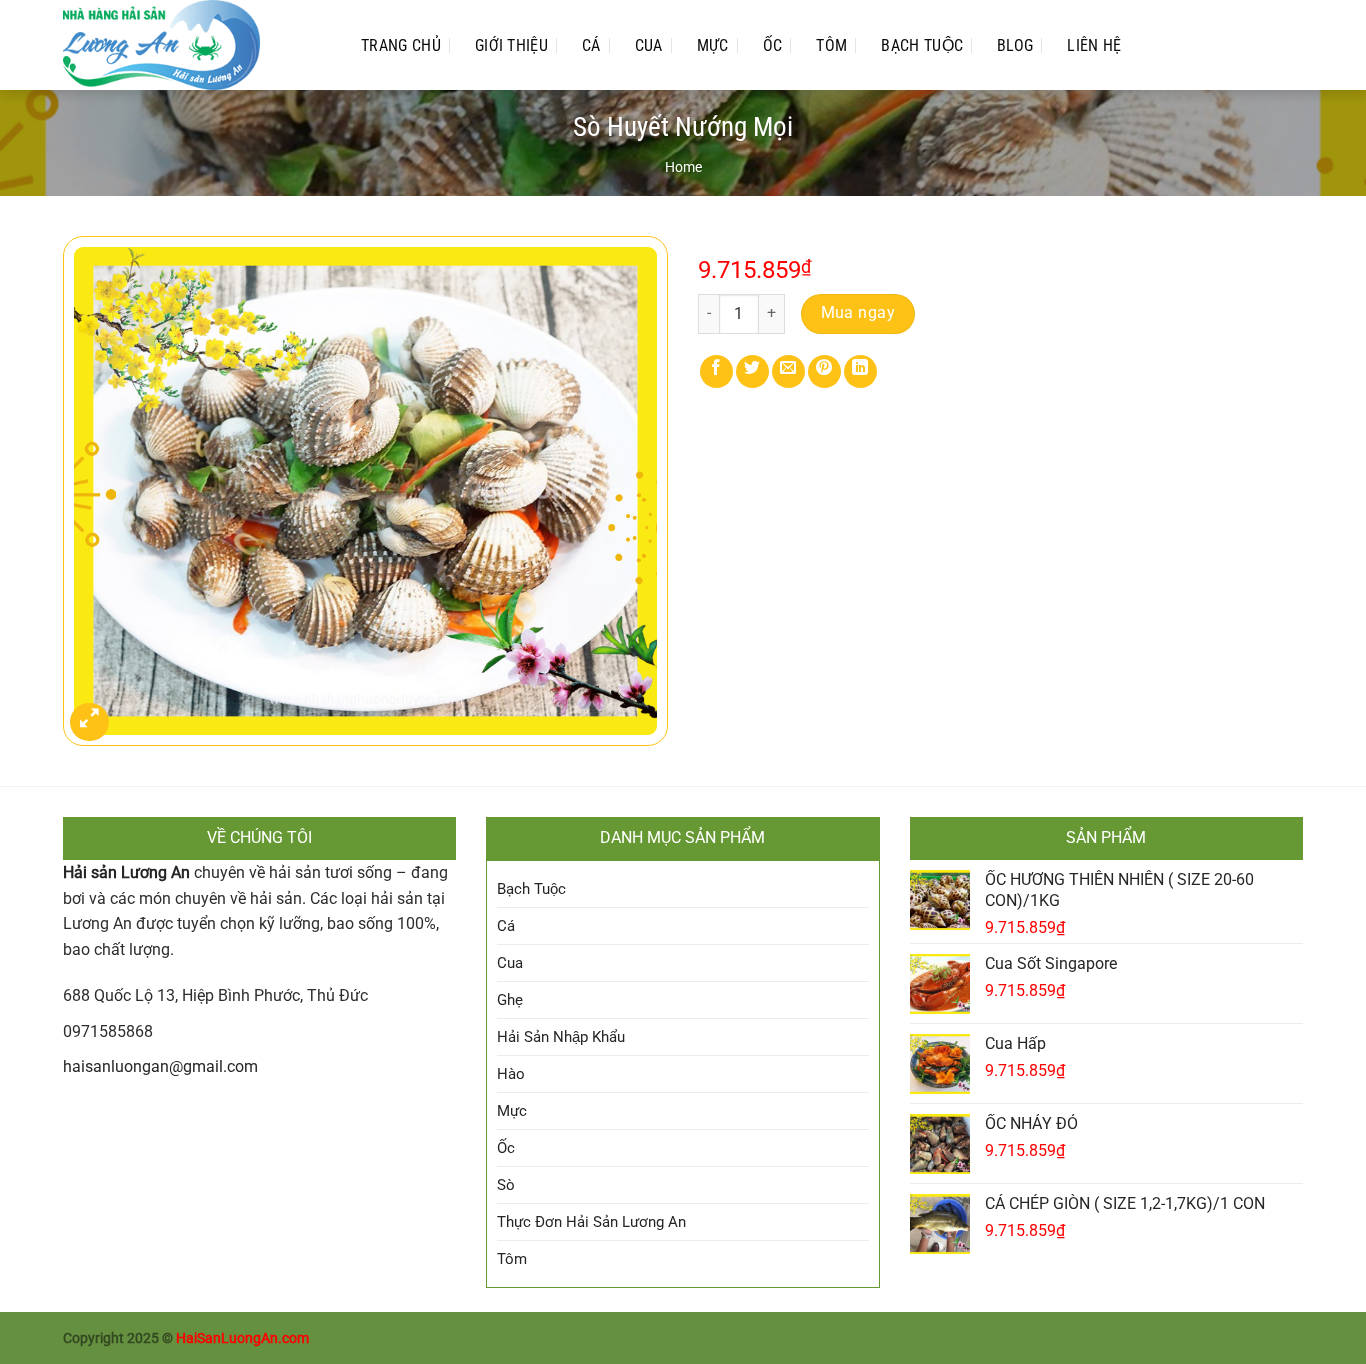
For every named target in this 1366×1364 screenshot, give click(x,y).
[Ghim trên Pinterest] (824, 371)
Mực (713, 45)
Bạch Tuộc (922, 45)
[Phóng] (89, 722)
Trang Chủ (401, 45)
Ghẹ (510, 1000)
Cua (649, 45)
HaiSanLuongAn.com (242, 1338)
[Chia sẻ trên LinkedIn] (860, 371)
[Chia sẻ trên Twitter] (752, 371)
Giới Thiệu (511, 45)
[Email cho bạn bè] (788, 371)
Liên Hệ (1094, 45)
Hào (511, 1074)
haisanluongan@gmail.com (160, 1066)
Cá (591, 45)
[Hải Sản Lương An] (192, 45)
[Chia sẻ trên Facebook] (716, 371)
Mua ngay (858, 313)
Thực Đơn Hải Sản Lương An (591, 1222)
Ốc (773, 45)
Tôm (831, 45)
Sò (506, 1185)
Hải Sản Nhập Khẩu (561, 1037)
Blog (1015, 45)
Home (683, 167)
